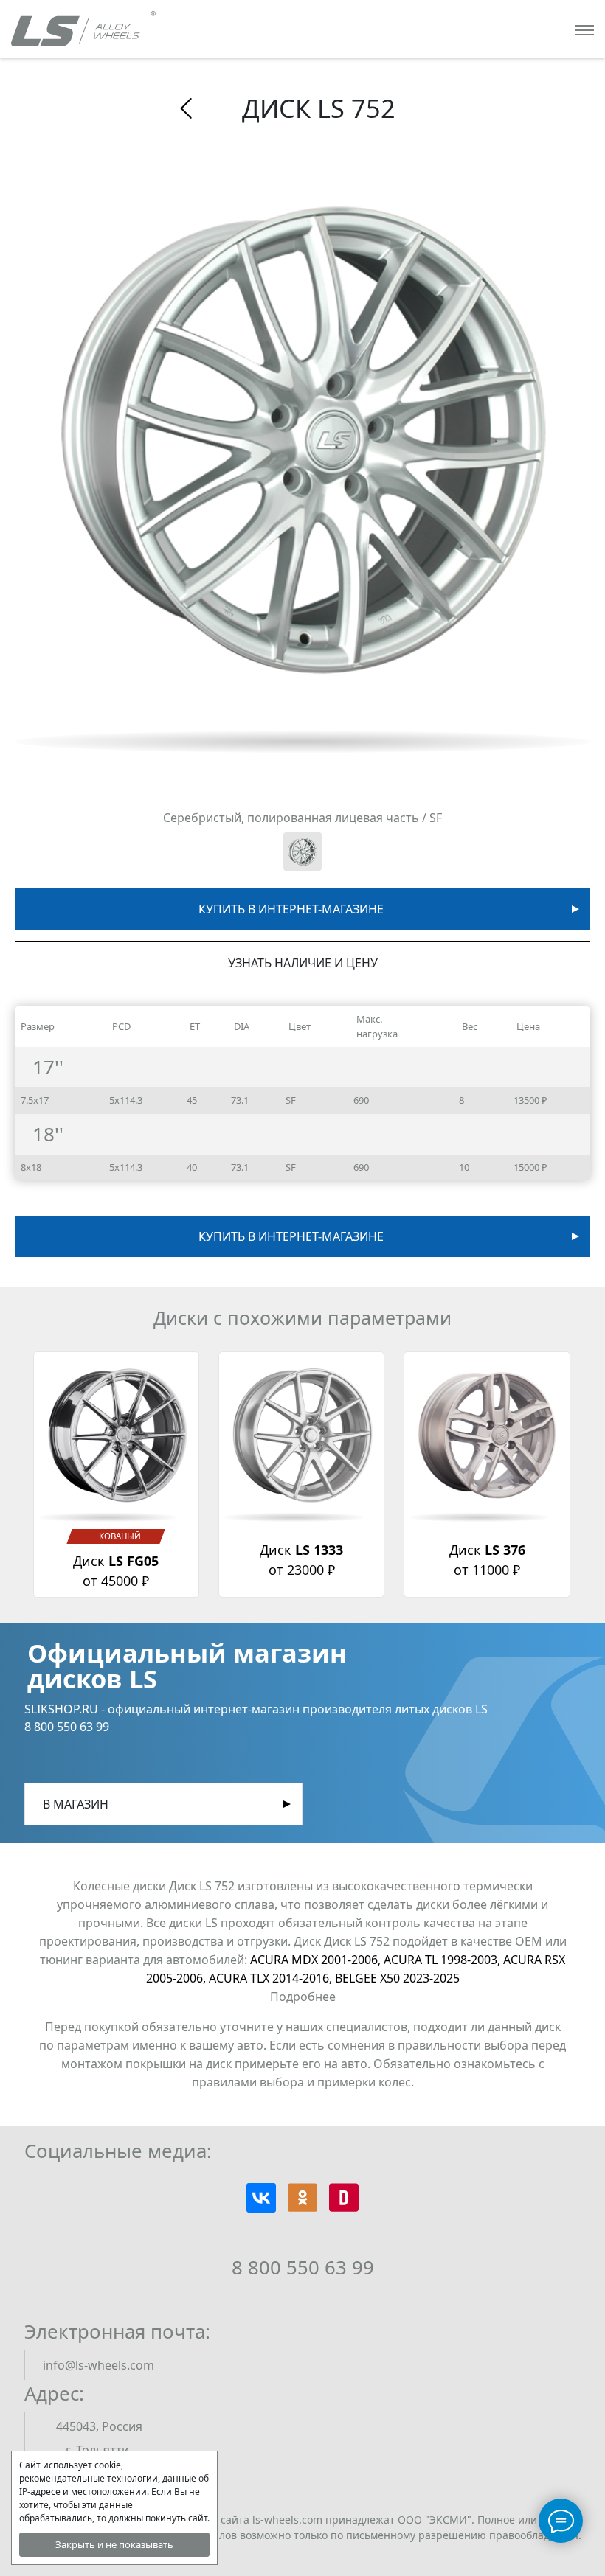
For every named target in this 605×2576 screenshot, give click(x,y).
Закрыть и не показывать (114, 2544)
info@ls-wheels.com (98, 2365)
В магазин (76, 1804)
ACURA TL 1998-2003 (443, 1960)
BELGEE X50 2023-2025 (397, 1978)
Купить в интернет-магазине (291, 909)
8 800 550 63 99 (303, 2267)
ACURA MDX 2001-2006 (317, 1960)
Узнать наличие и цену (303, 963)
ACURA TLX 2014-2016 (272, 1978)
